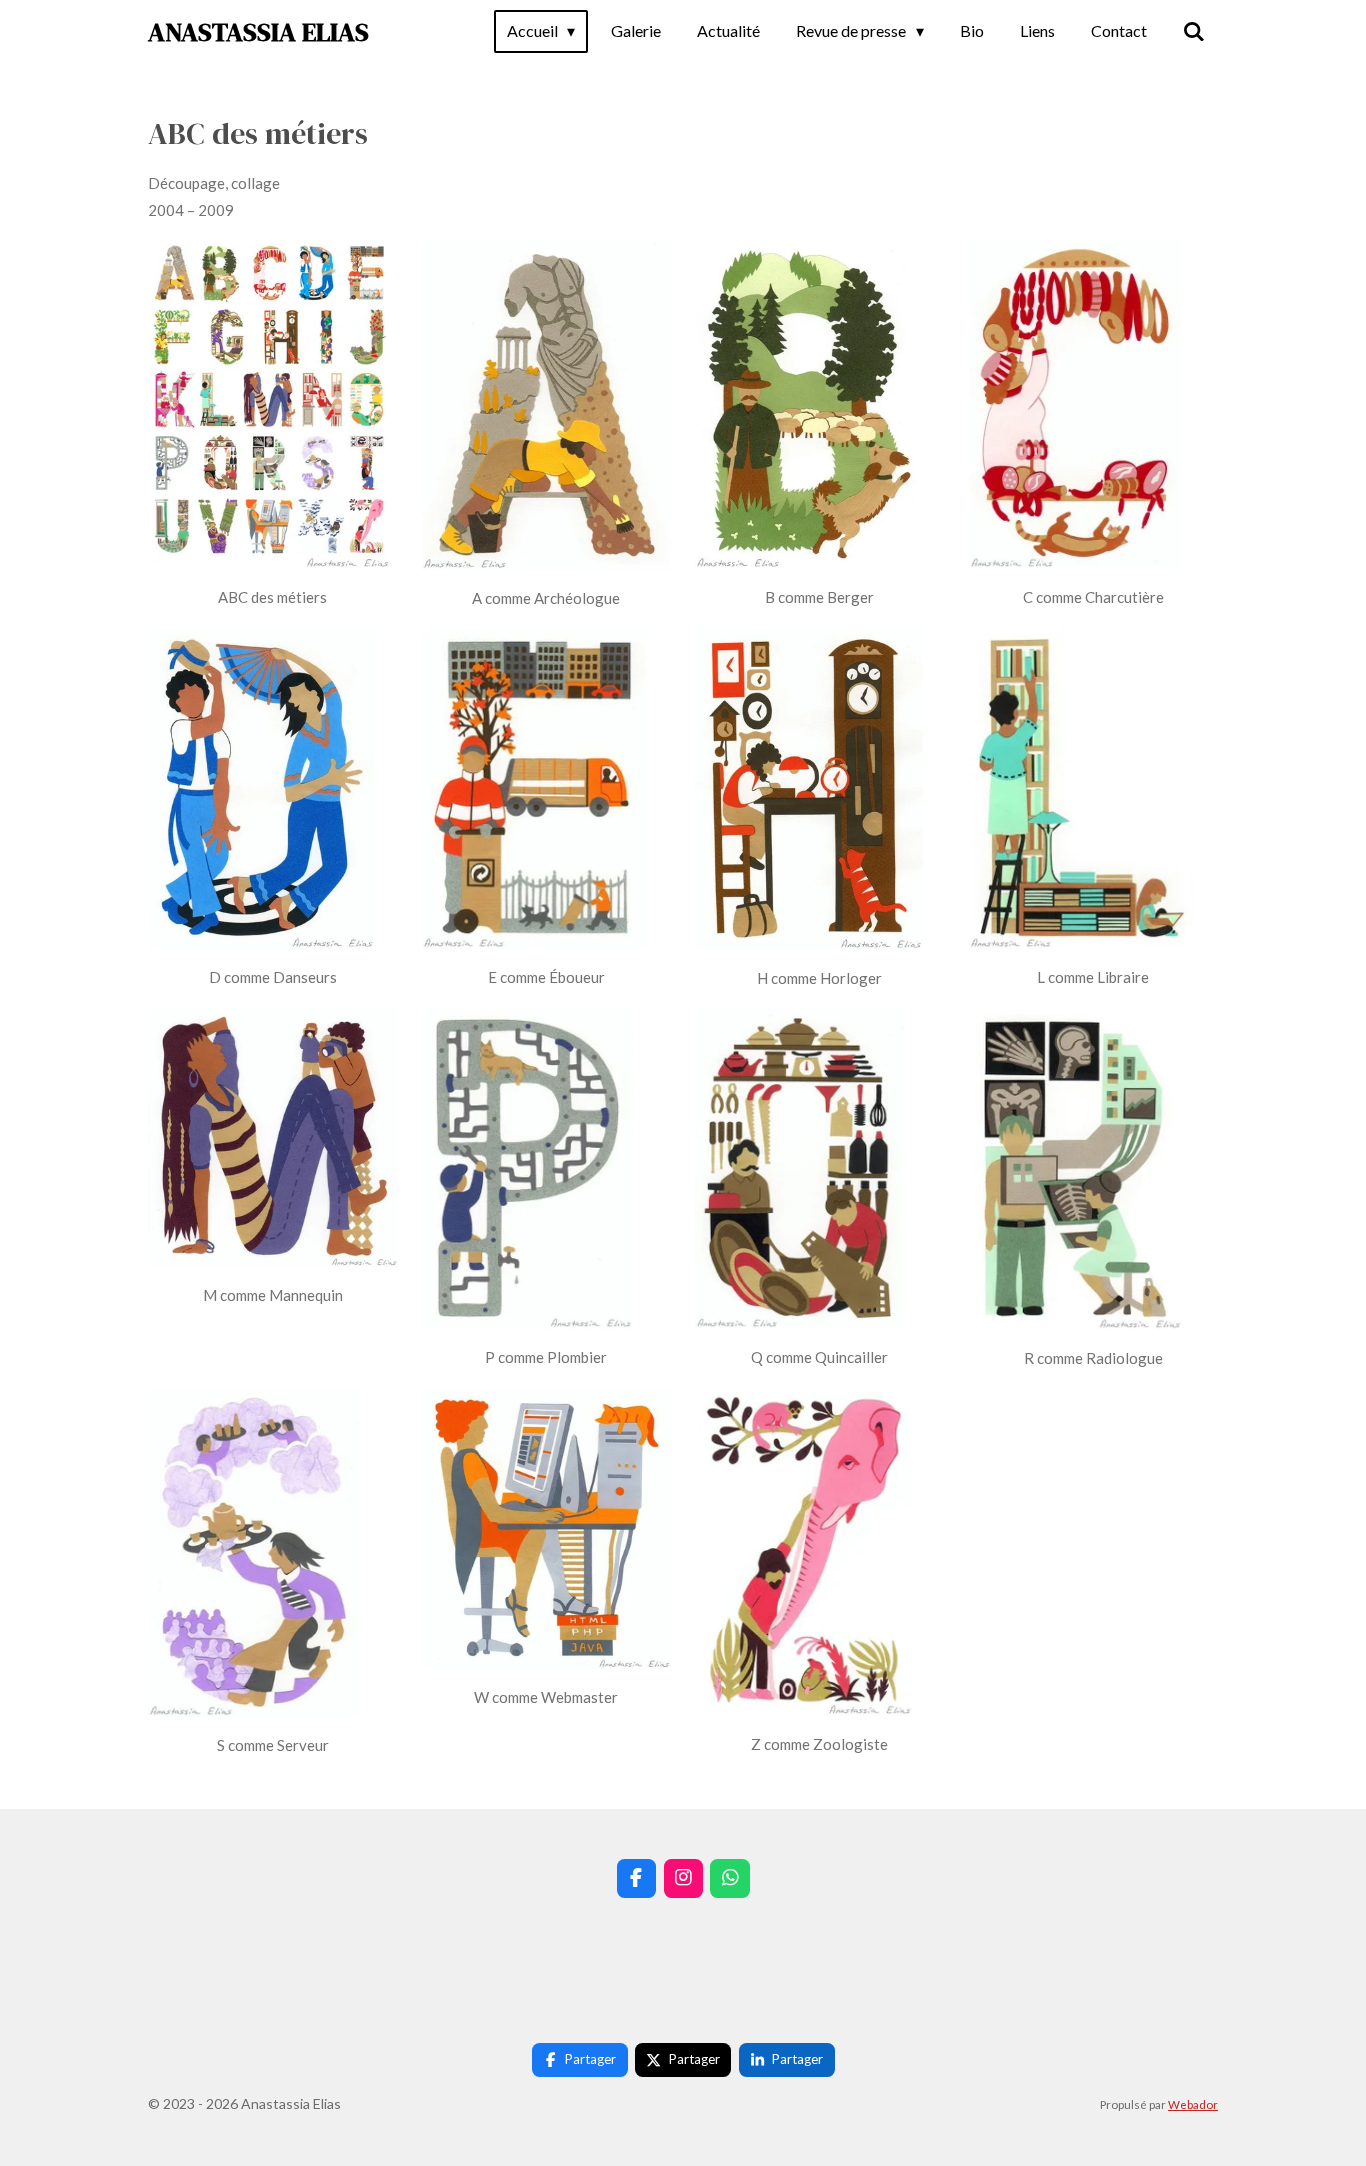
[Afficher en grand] (269, 404)
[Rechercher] (1194, 31)
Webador (1193, 2104)
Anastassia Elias (258, 32)
